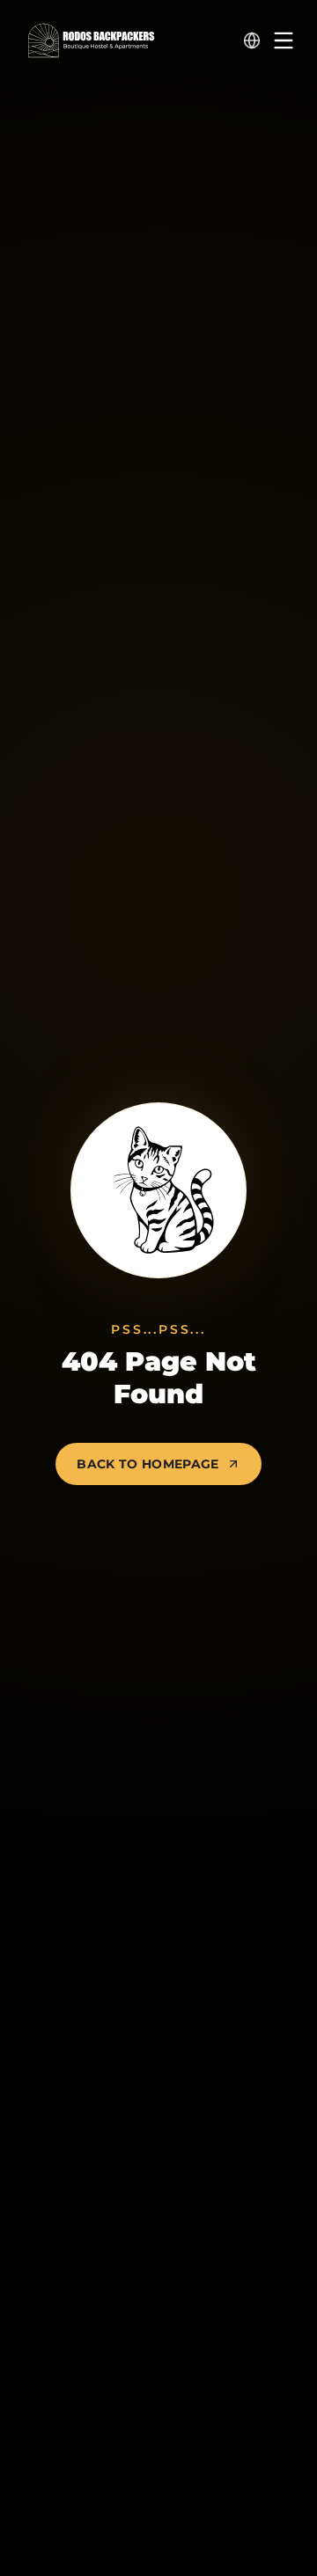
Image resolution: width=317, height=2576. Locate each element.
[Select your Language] (252, 40)
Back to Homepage (148, 1464)
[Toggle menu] (284, 40)
